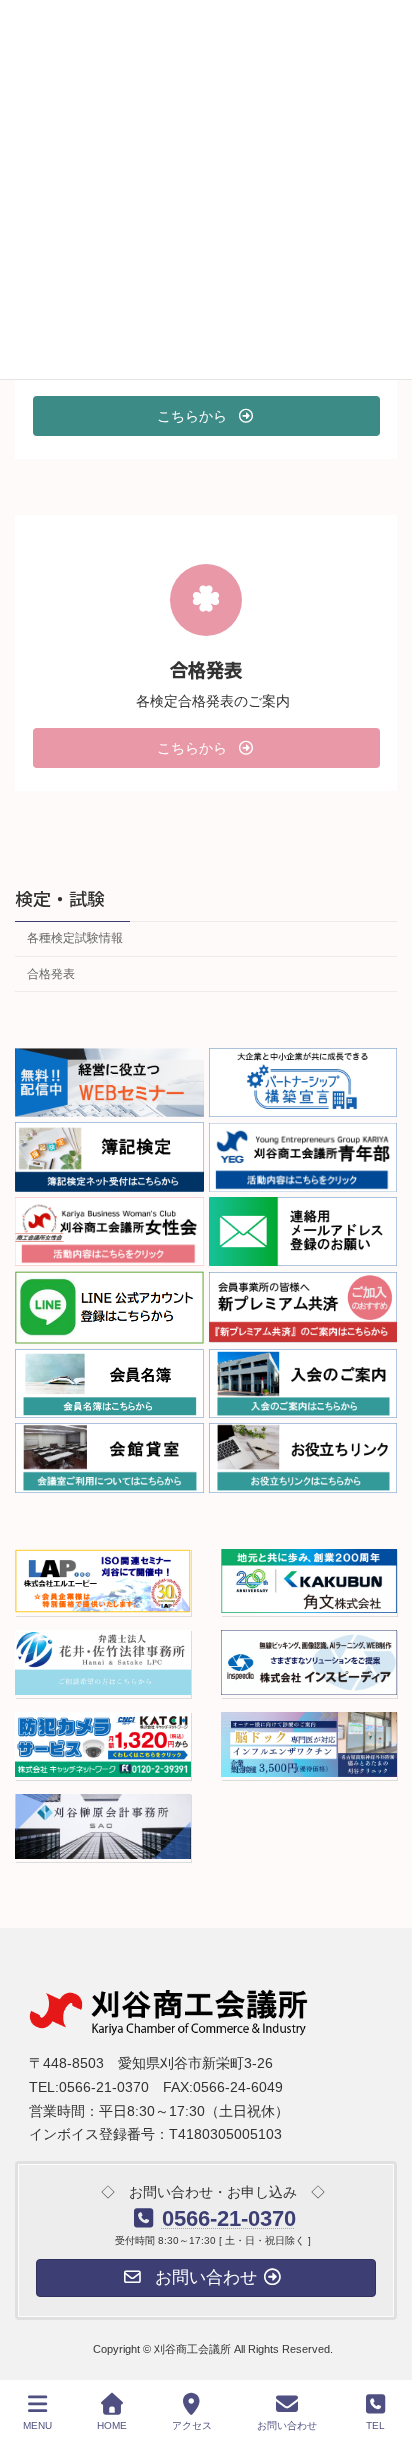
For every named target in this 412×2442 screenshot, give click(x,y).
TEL (375, 2425)
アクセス (192, 2425)
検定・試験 (60, 897)
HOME (112, 2425)
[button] (206, 416)
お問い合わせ (287, 2425)
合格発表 (51, 973)
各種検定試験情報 (75, 938)
